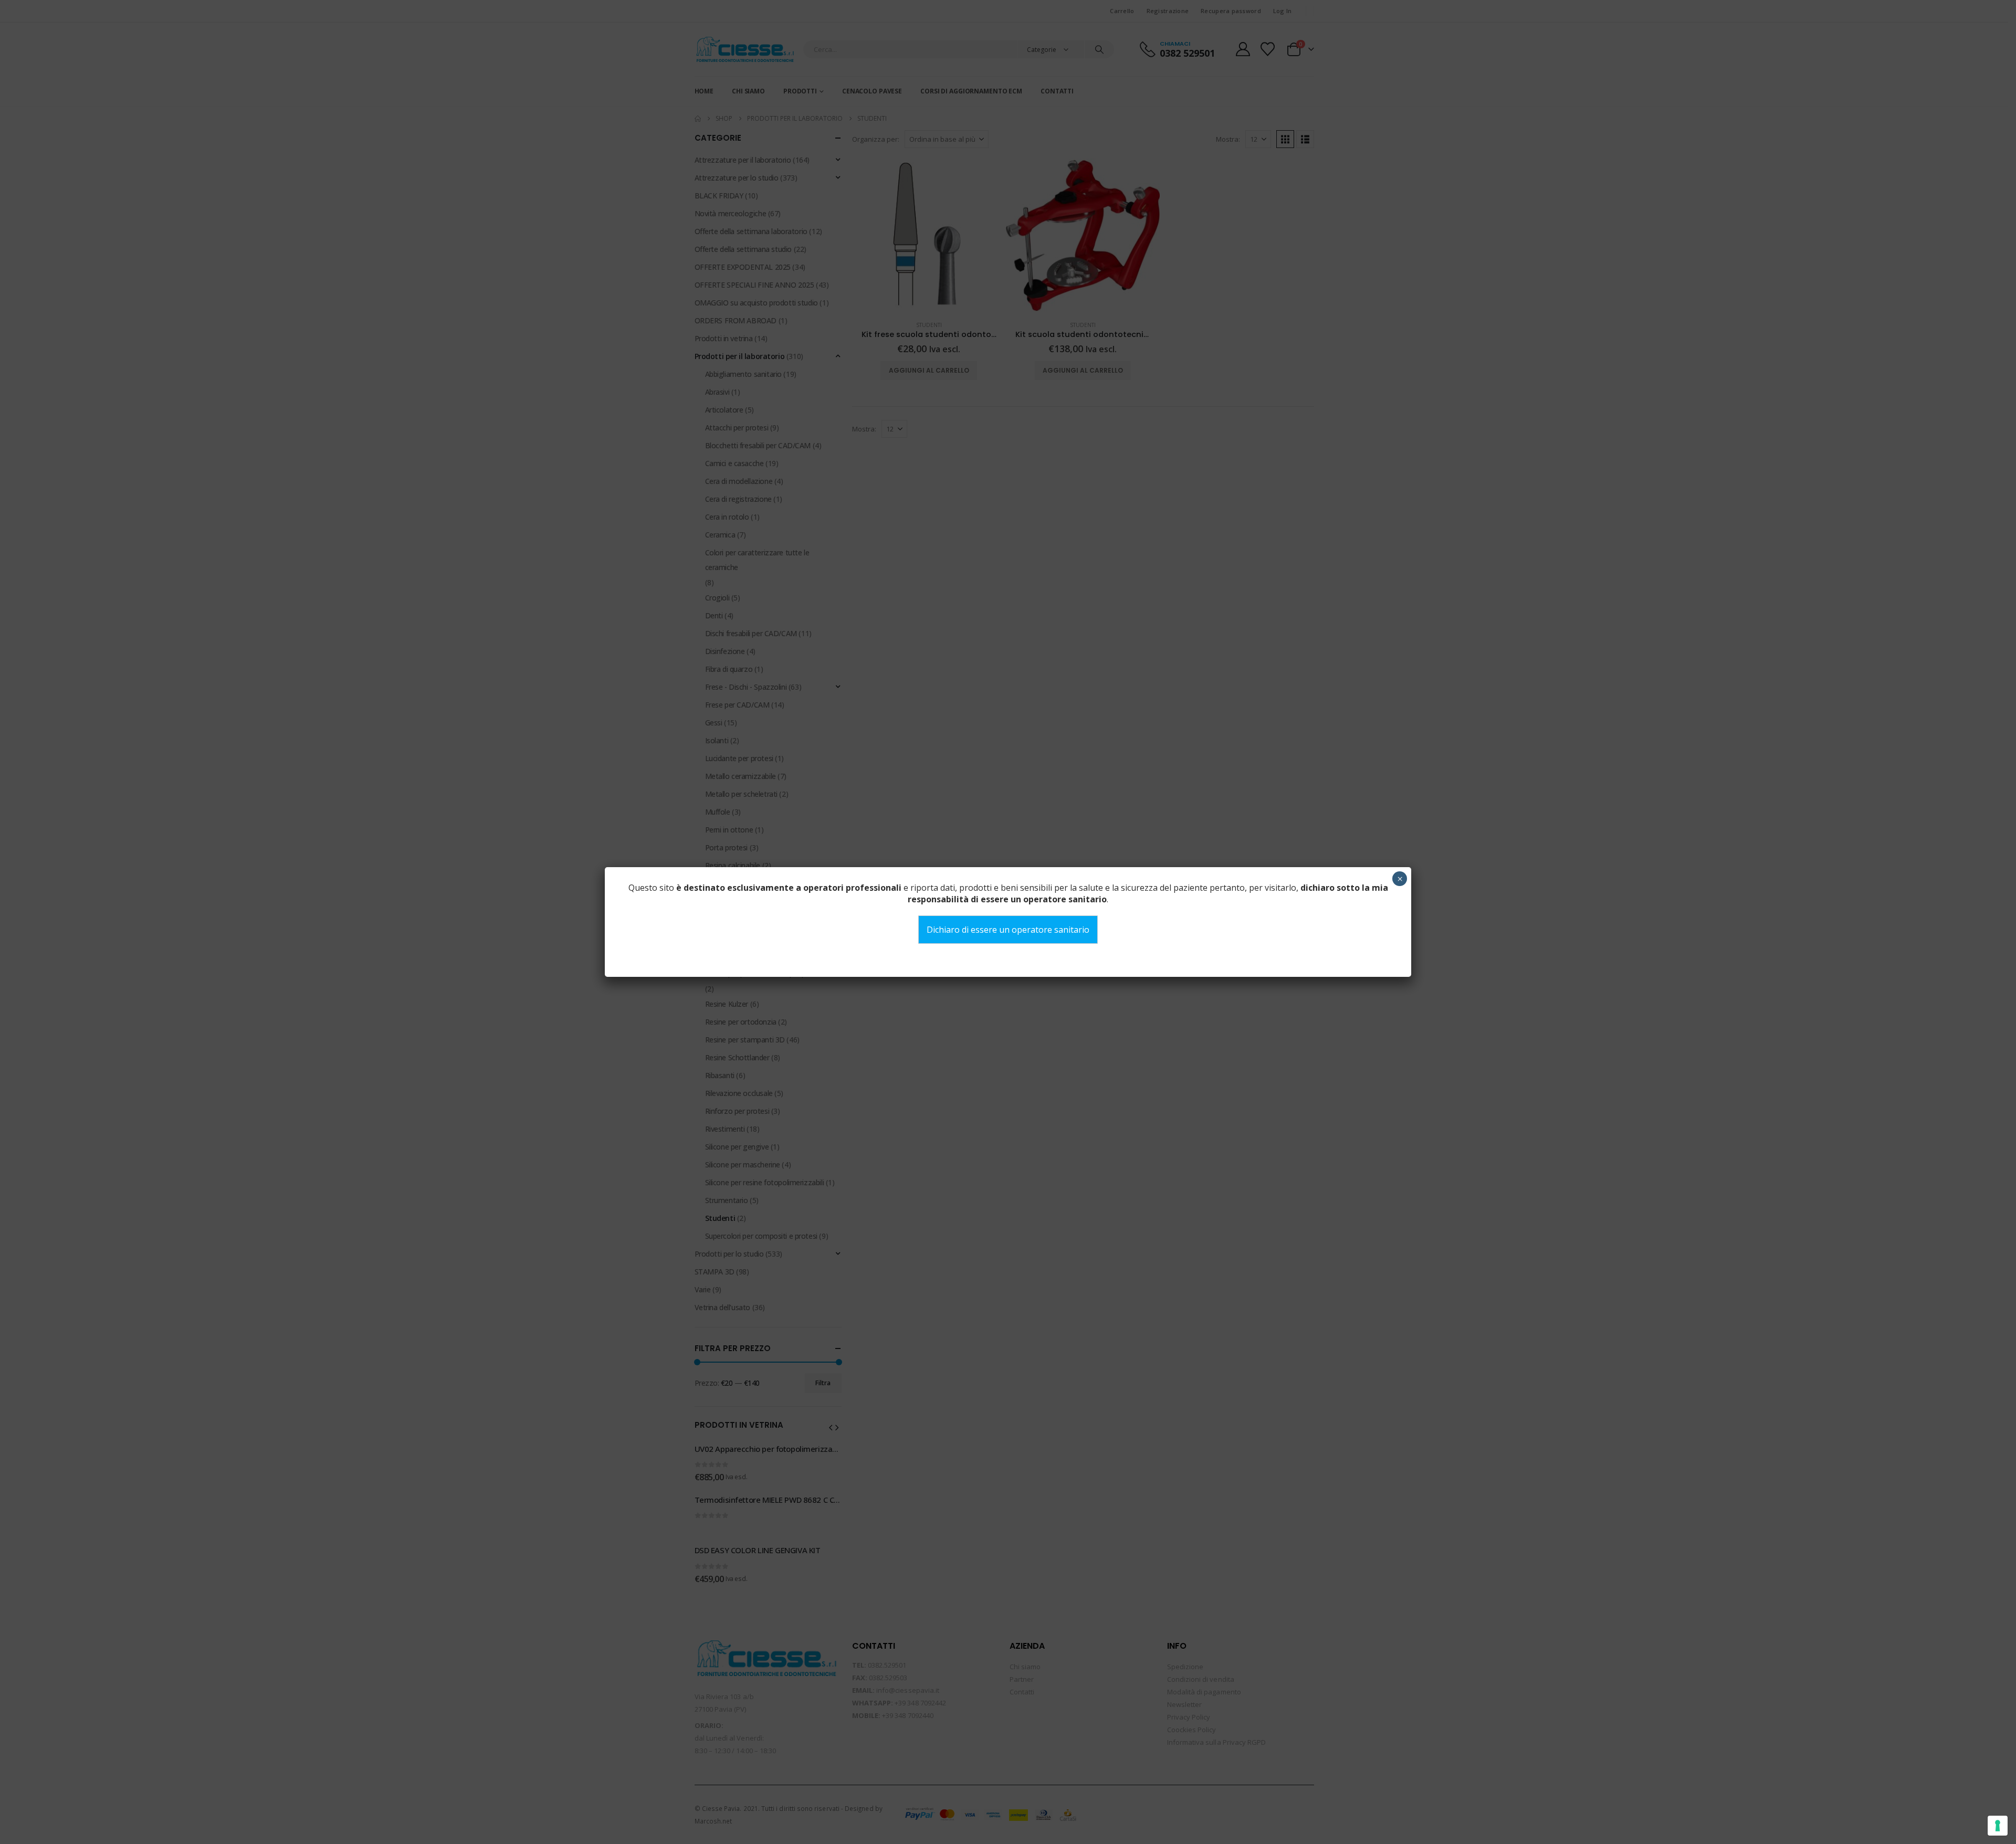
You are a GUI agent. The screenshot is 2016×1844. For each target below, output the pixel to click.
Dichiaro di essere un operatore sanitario (1008, 930)
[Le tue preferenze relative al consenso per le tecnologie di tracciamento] (1998, 1826)
